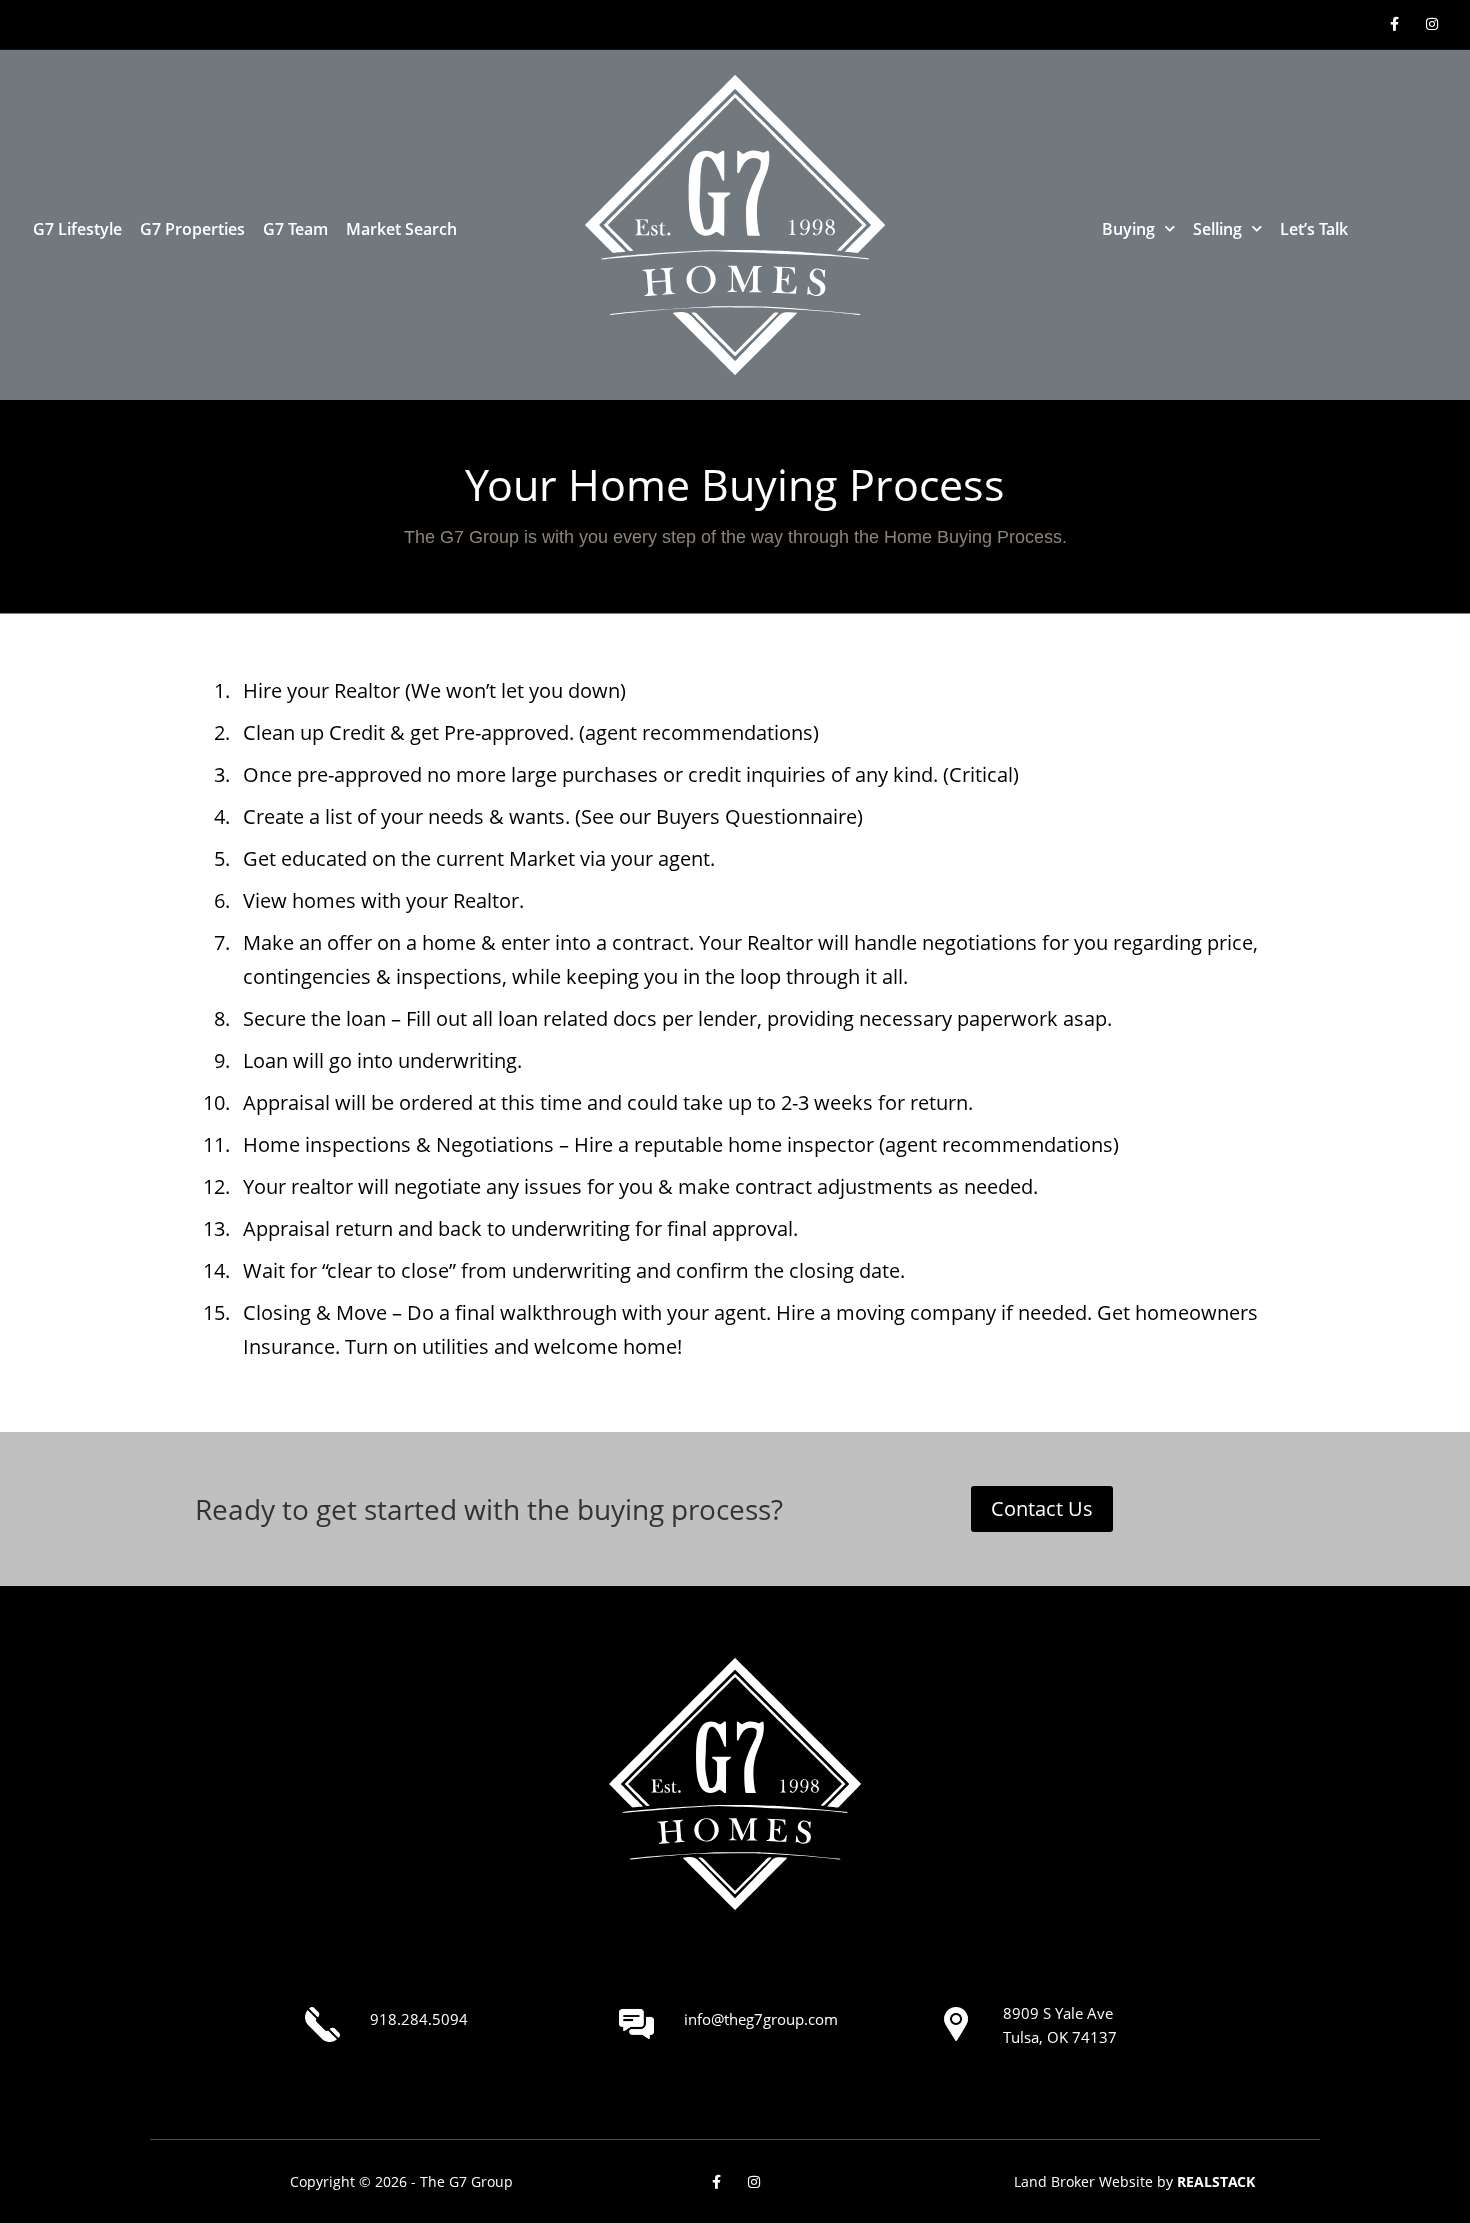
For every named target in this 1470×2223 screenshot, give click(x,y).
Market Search (401, 229)
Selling (1217, 229)
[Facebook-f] (1394, 24)
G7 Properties (192, 229)
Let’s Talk (1314, 229)
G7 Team (295, 229)
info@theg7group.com (761, 2019)
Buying (1128, 229)
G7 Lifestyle (77, 229)
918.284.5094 (419, 2019)
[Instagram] (1432, 24)
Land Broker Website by (1134, 2181)
